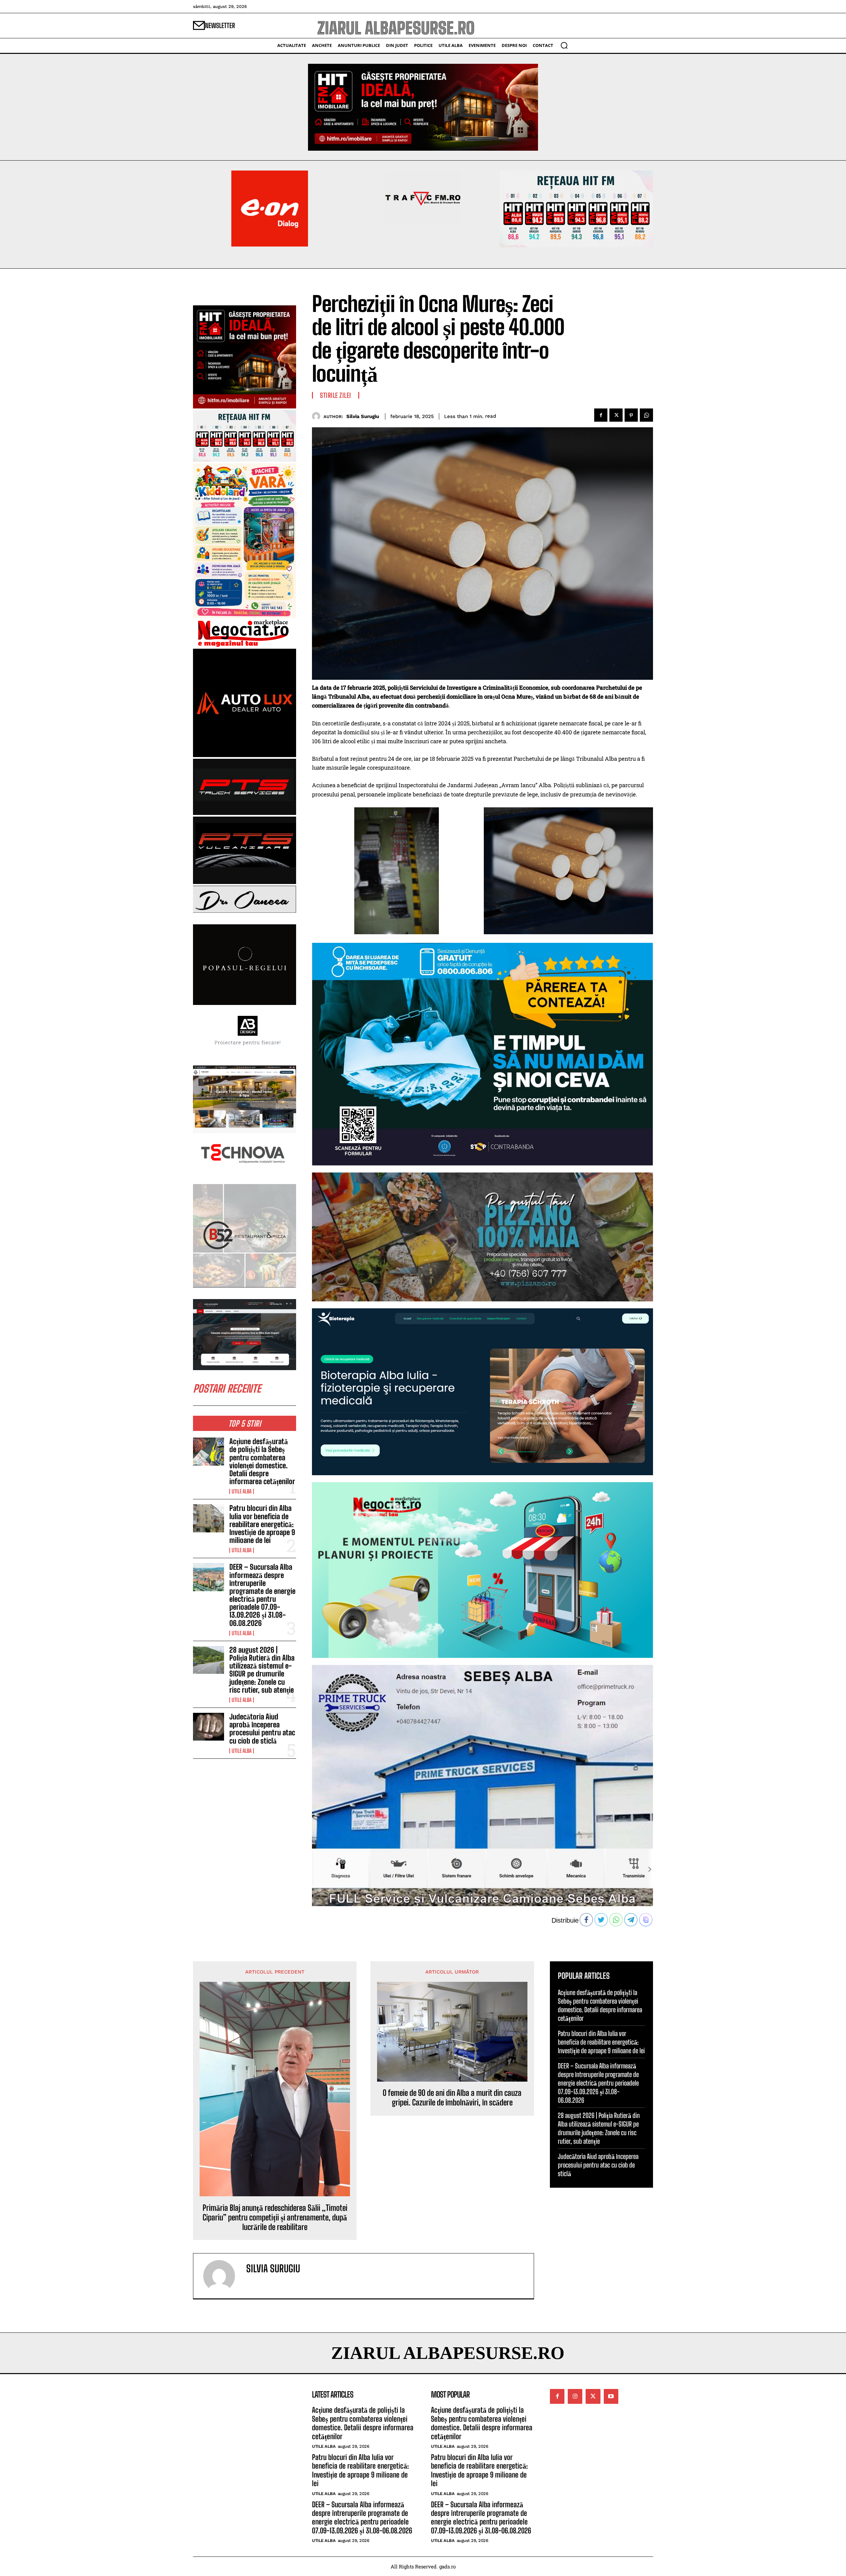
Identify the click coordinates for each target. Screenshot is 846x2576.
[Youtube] (611, 2396)
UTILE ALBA (242, 1491)
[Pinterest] (631, 415)
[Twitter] (616, 415)
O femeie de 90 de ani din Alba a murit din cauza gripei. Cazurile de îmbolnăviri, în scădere (452, 2098)
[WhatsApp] (646, 415)
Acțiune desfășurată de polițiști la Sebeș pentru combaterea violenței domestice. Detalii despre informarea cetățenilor (262, 1461)
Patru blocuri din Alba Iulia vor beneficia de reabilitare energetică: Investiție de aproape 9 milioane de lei (262, 1524)
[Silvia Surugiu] (318, 416)
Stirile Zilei (336, 395)
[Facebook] (601, 415)
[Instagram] (575, 2396)
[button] (564, 45)
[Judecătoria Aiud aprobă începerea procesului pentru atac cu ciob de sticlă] (209, 1727)
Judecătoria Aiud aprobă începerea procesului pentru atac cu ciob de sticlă (262, 1729)
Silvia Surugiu (363, 416)
